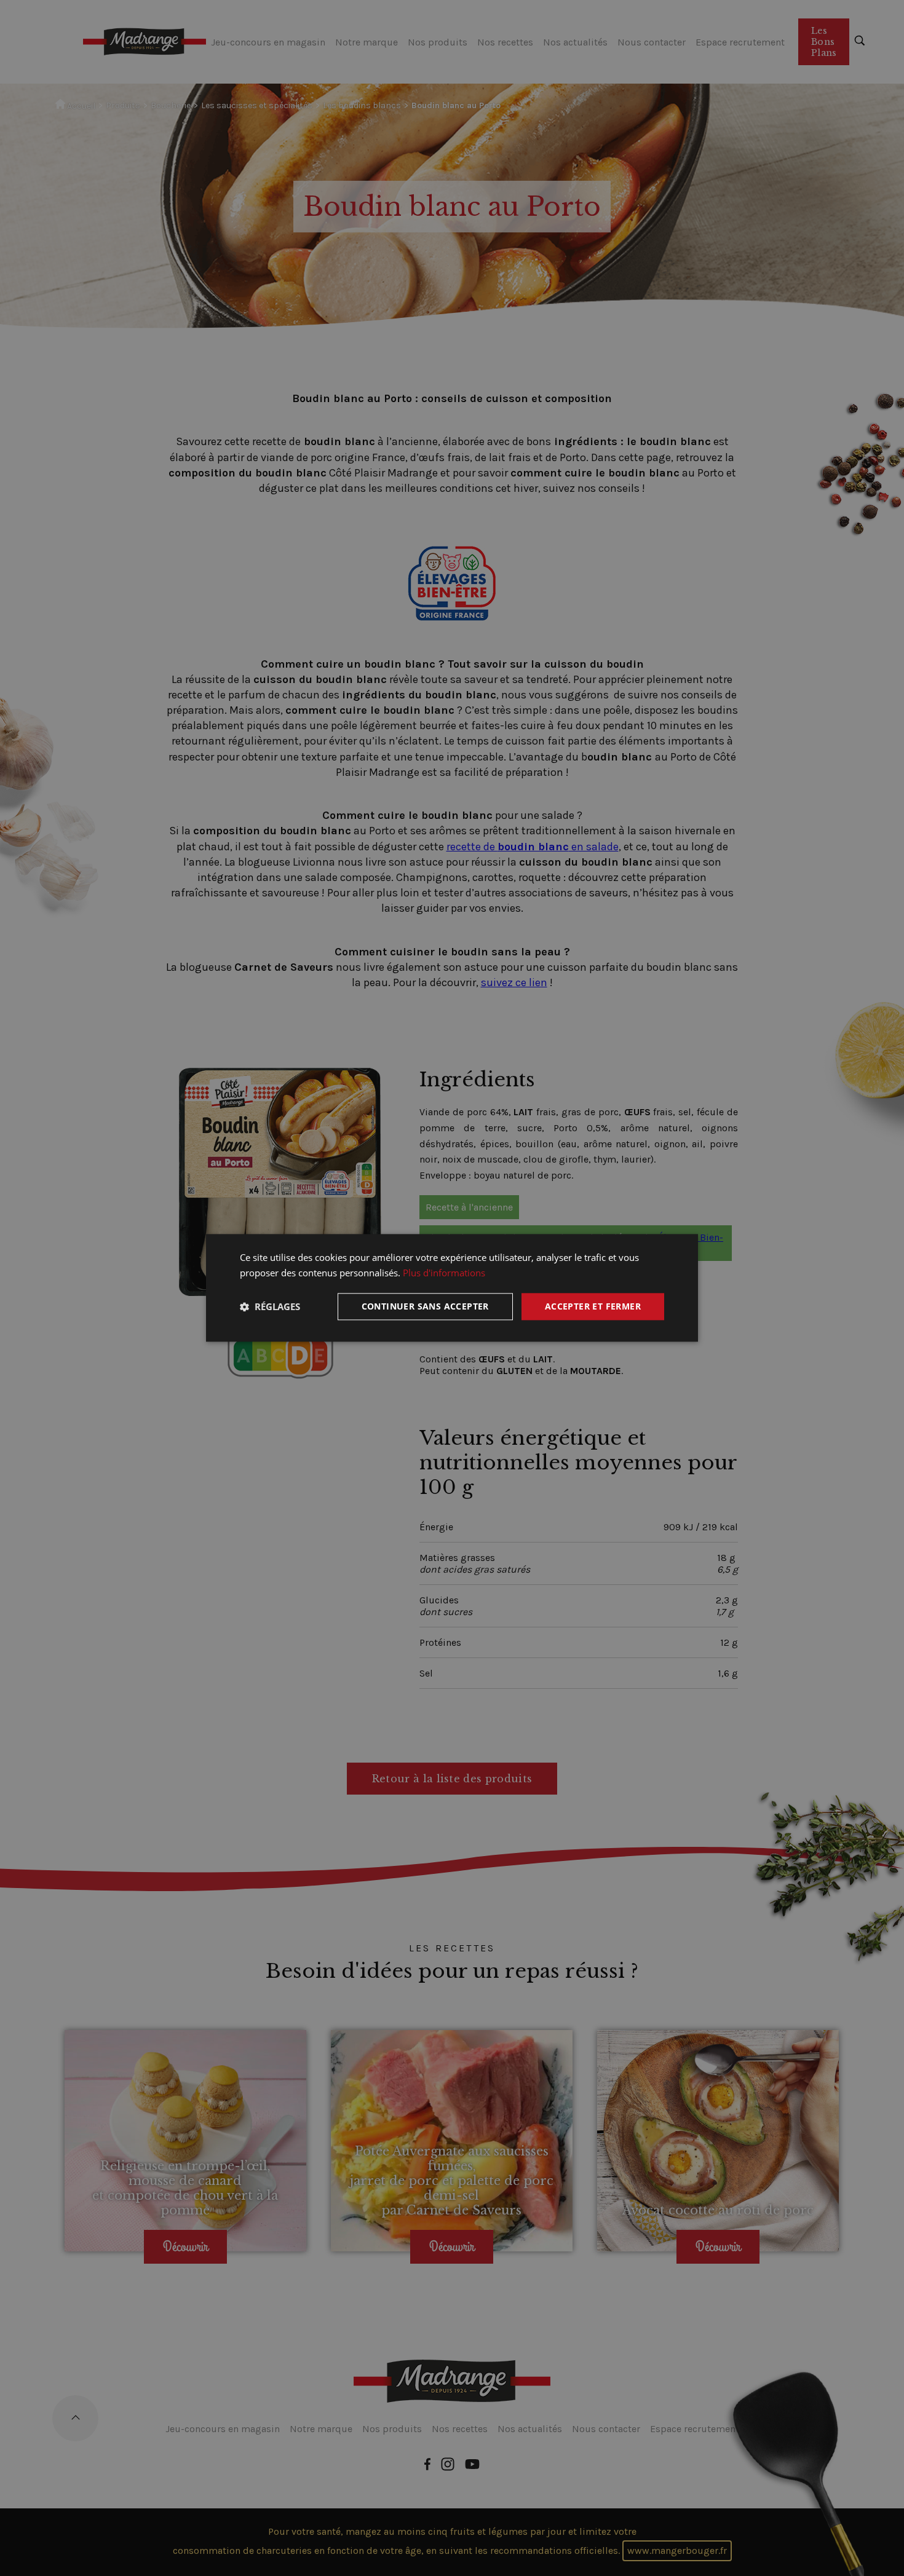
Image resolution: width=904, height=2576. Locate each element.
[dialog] (452, 1288)
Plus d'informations (444, 1273)
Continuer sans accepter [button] (425, 1306)
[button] (270, 1306)
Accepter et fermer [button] (593, 1306)
